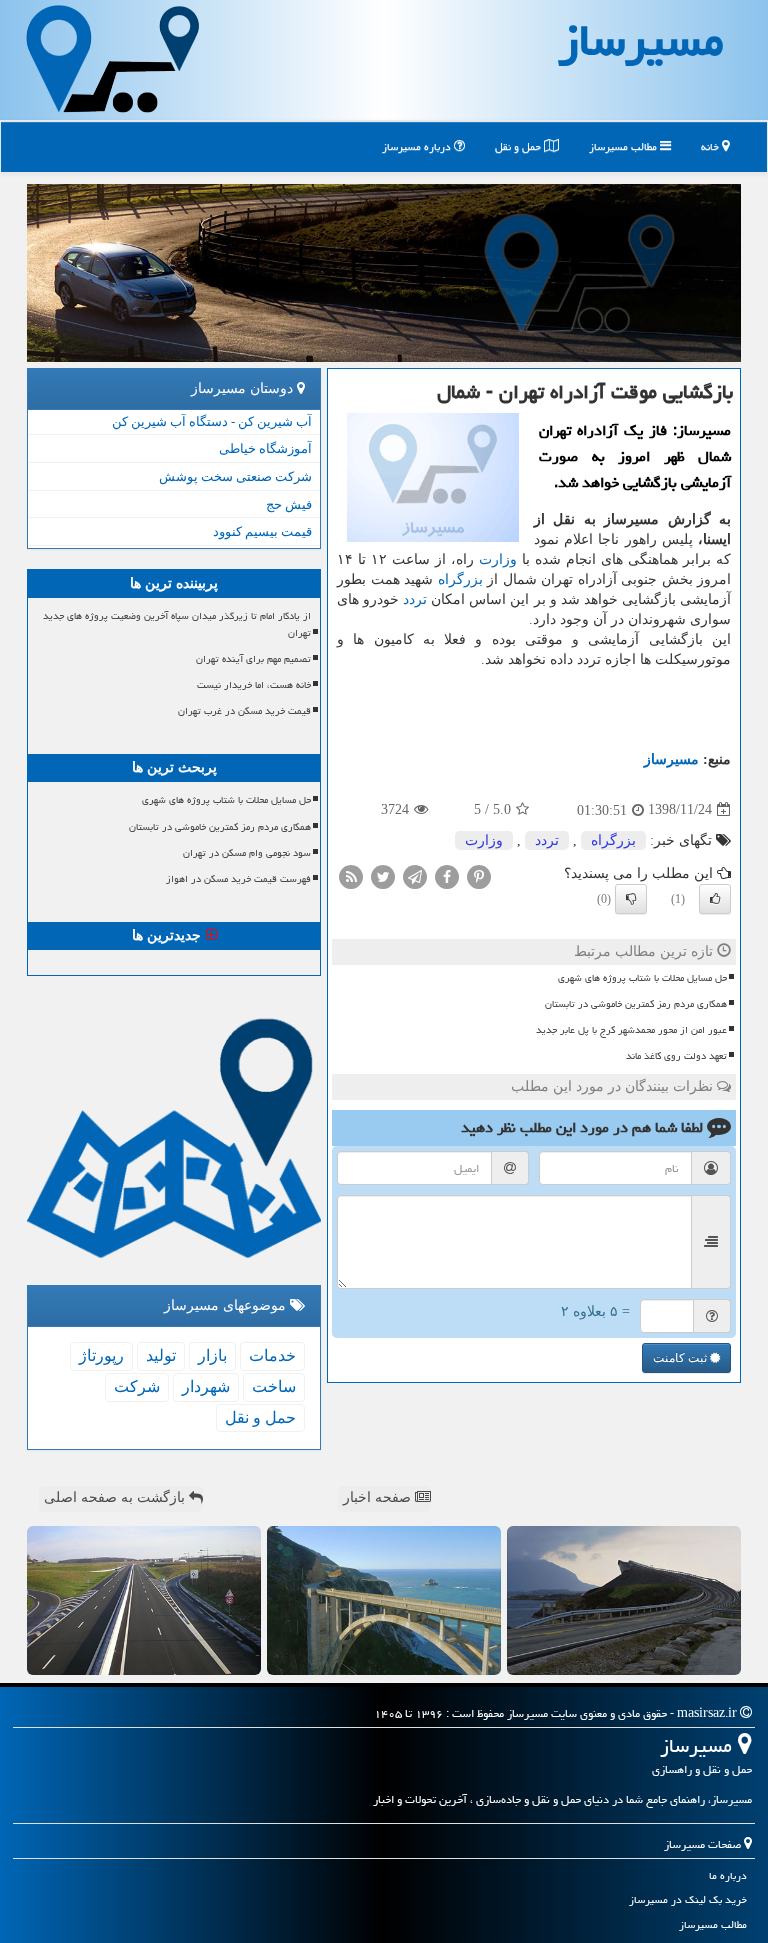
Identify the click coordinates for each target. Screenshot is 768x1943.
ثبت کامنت (681, 1358)
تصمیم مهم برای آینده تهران (253, 659)
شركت (137, 1386)
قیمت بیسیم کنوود (262, 531)
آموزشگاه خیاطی (265, 448)
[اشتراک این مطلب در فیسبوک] (447, 875)
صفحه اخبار (379, 1497)
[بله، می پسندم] (715, 899)
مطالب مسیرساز (624, 146)
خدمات (272, 1355)
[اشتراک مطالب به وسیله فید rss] (351, 875)
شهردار (206, 1386)
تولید (161, 1355)
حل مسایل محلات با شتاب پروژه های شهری (642, 978)
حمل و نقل (519, 146)
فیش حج (289, 504)
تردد (415, 599)
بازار (212, 1355)
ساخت (274, 1386)
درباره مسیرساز (418, 146)
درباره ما (728, 1875)
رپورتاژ (101, 1355)
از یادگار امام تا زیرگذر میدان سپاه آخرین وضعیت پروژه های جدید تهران (177, 624)
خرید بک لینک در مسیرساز (688, 1899)
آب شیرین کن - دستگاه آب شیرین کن (212, 421)
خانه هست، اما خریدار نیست (254, 685)
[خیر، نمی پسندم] (631, 899)
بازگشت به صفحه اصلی (116, 1497)
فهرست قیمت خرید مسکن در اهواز (238, 879)
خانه (711, 146)
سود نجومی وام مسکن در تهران (247, 853)
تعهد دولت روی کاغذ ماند (676, 1056)
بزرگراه (460, 579)
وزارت (498, 559)
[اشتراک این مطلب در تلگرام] (415, 875)
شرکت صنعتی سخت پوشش (235, 476)
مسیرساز (671, 759)
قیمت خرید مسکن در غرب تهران (244, 711)
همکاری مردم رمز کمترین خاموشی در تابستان (636, 1004)
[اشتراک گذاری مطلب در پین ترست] (479, 875)
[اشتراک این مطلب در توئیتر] (383, 875)
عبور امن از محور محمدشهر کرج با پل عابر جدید (631, 1030)
